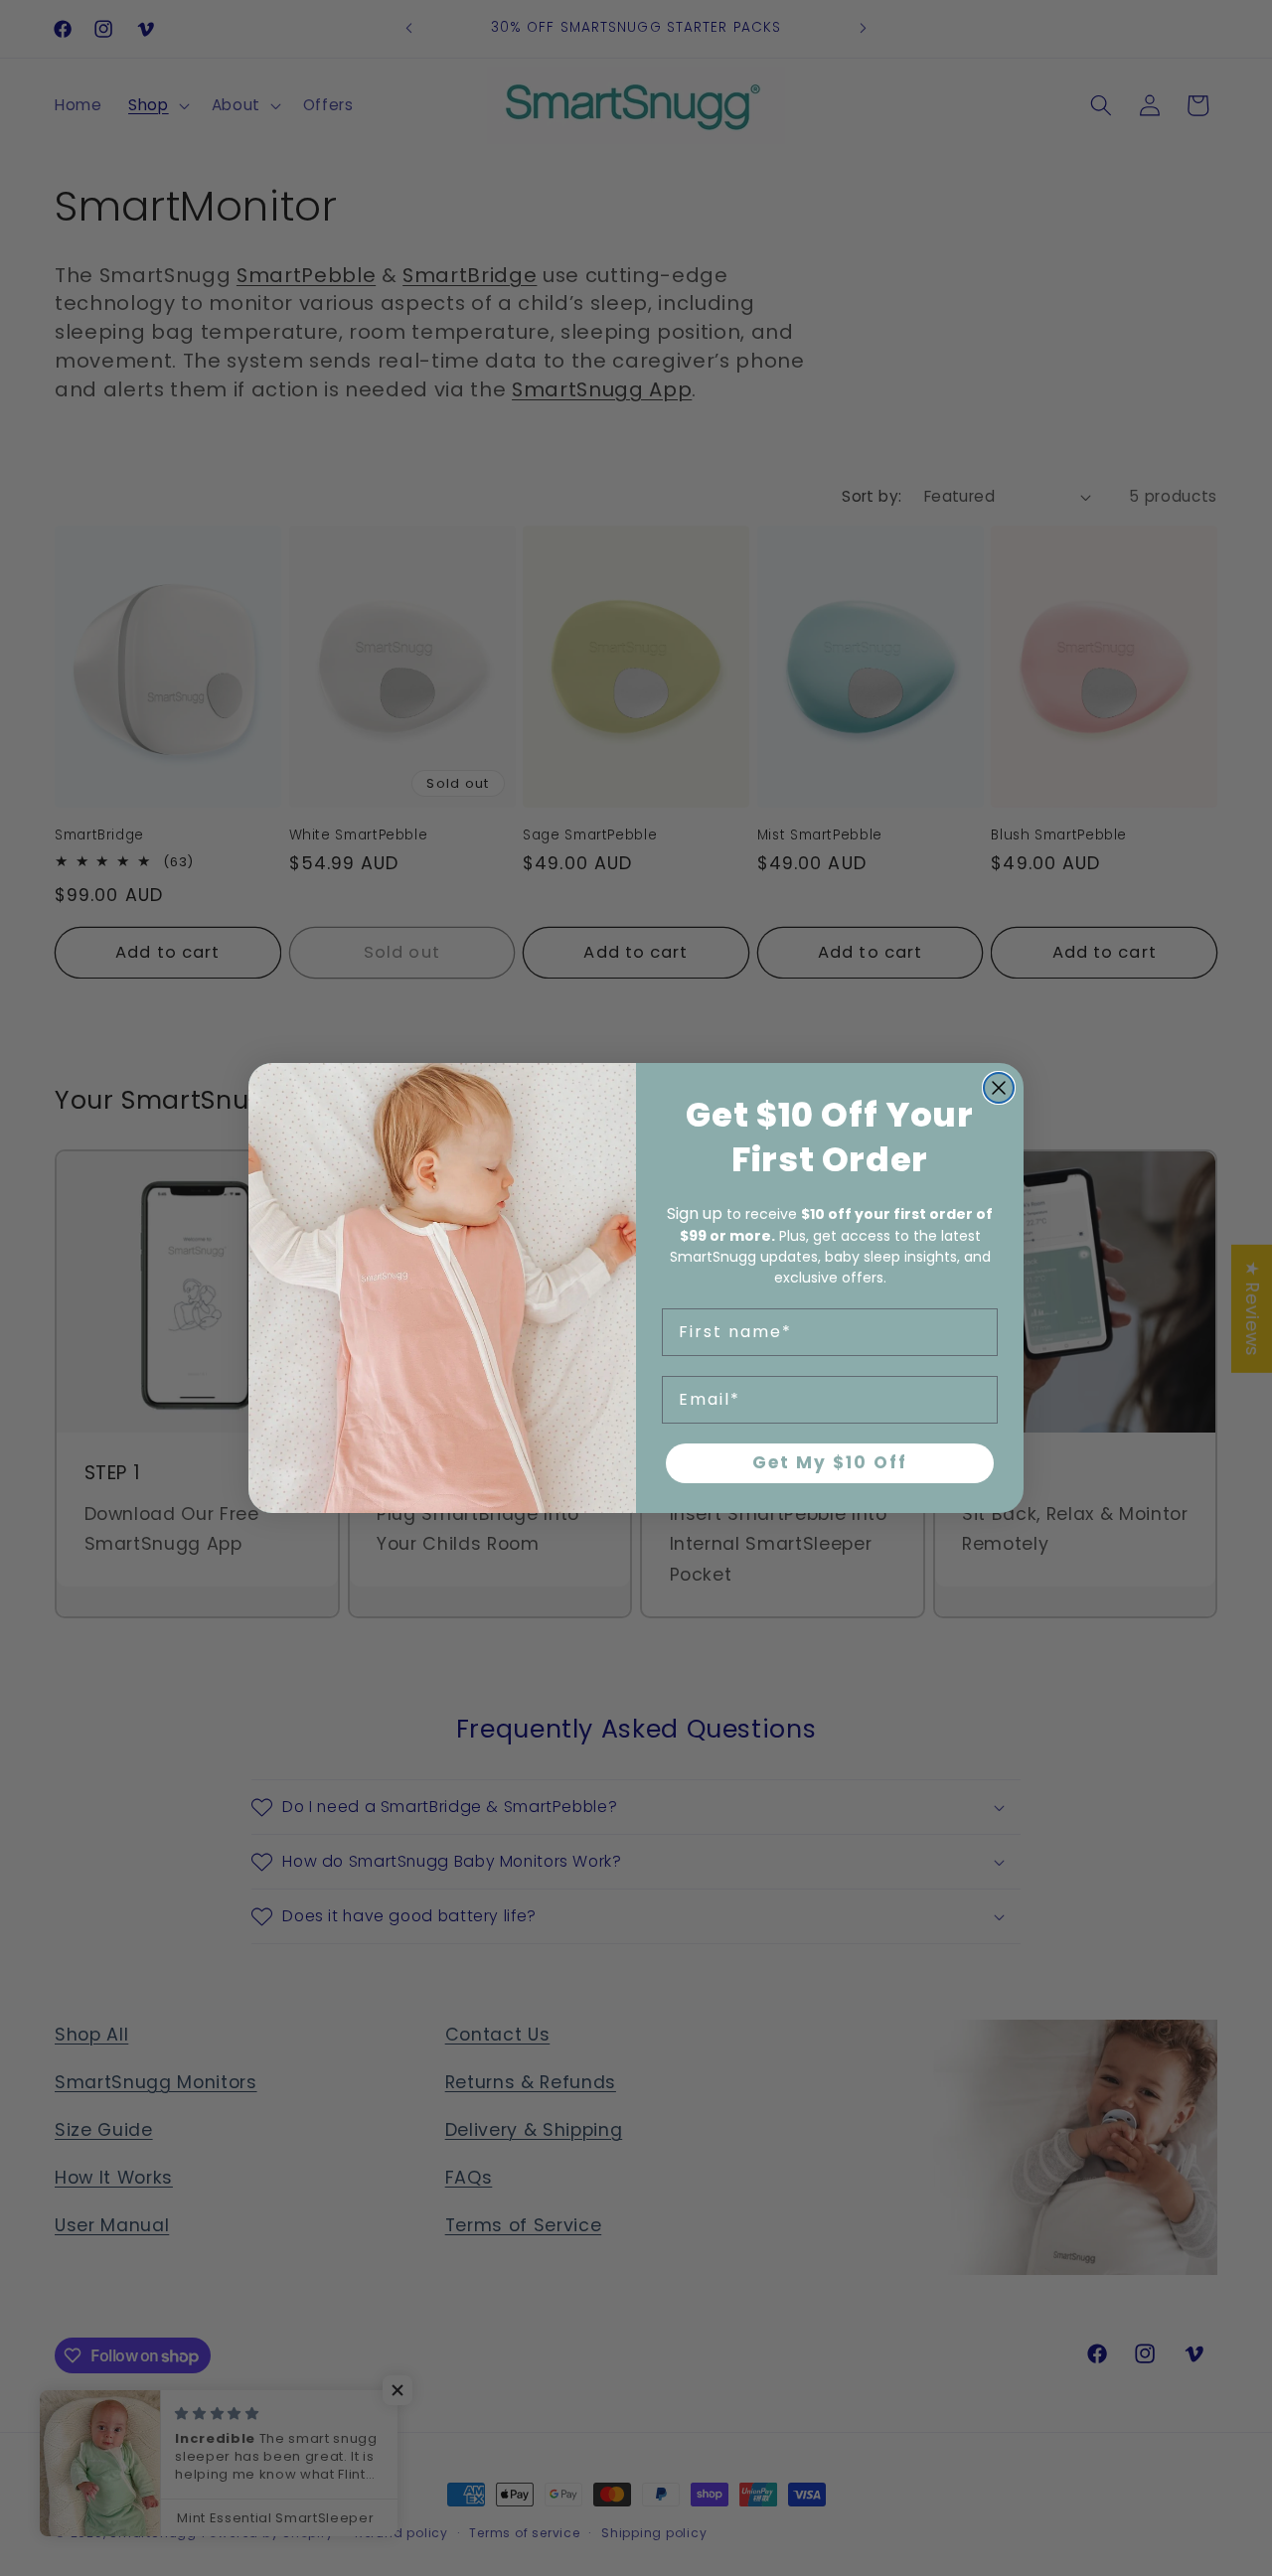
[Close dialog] (999, 1088)
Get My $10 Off (830, 1462)
